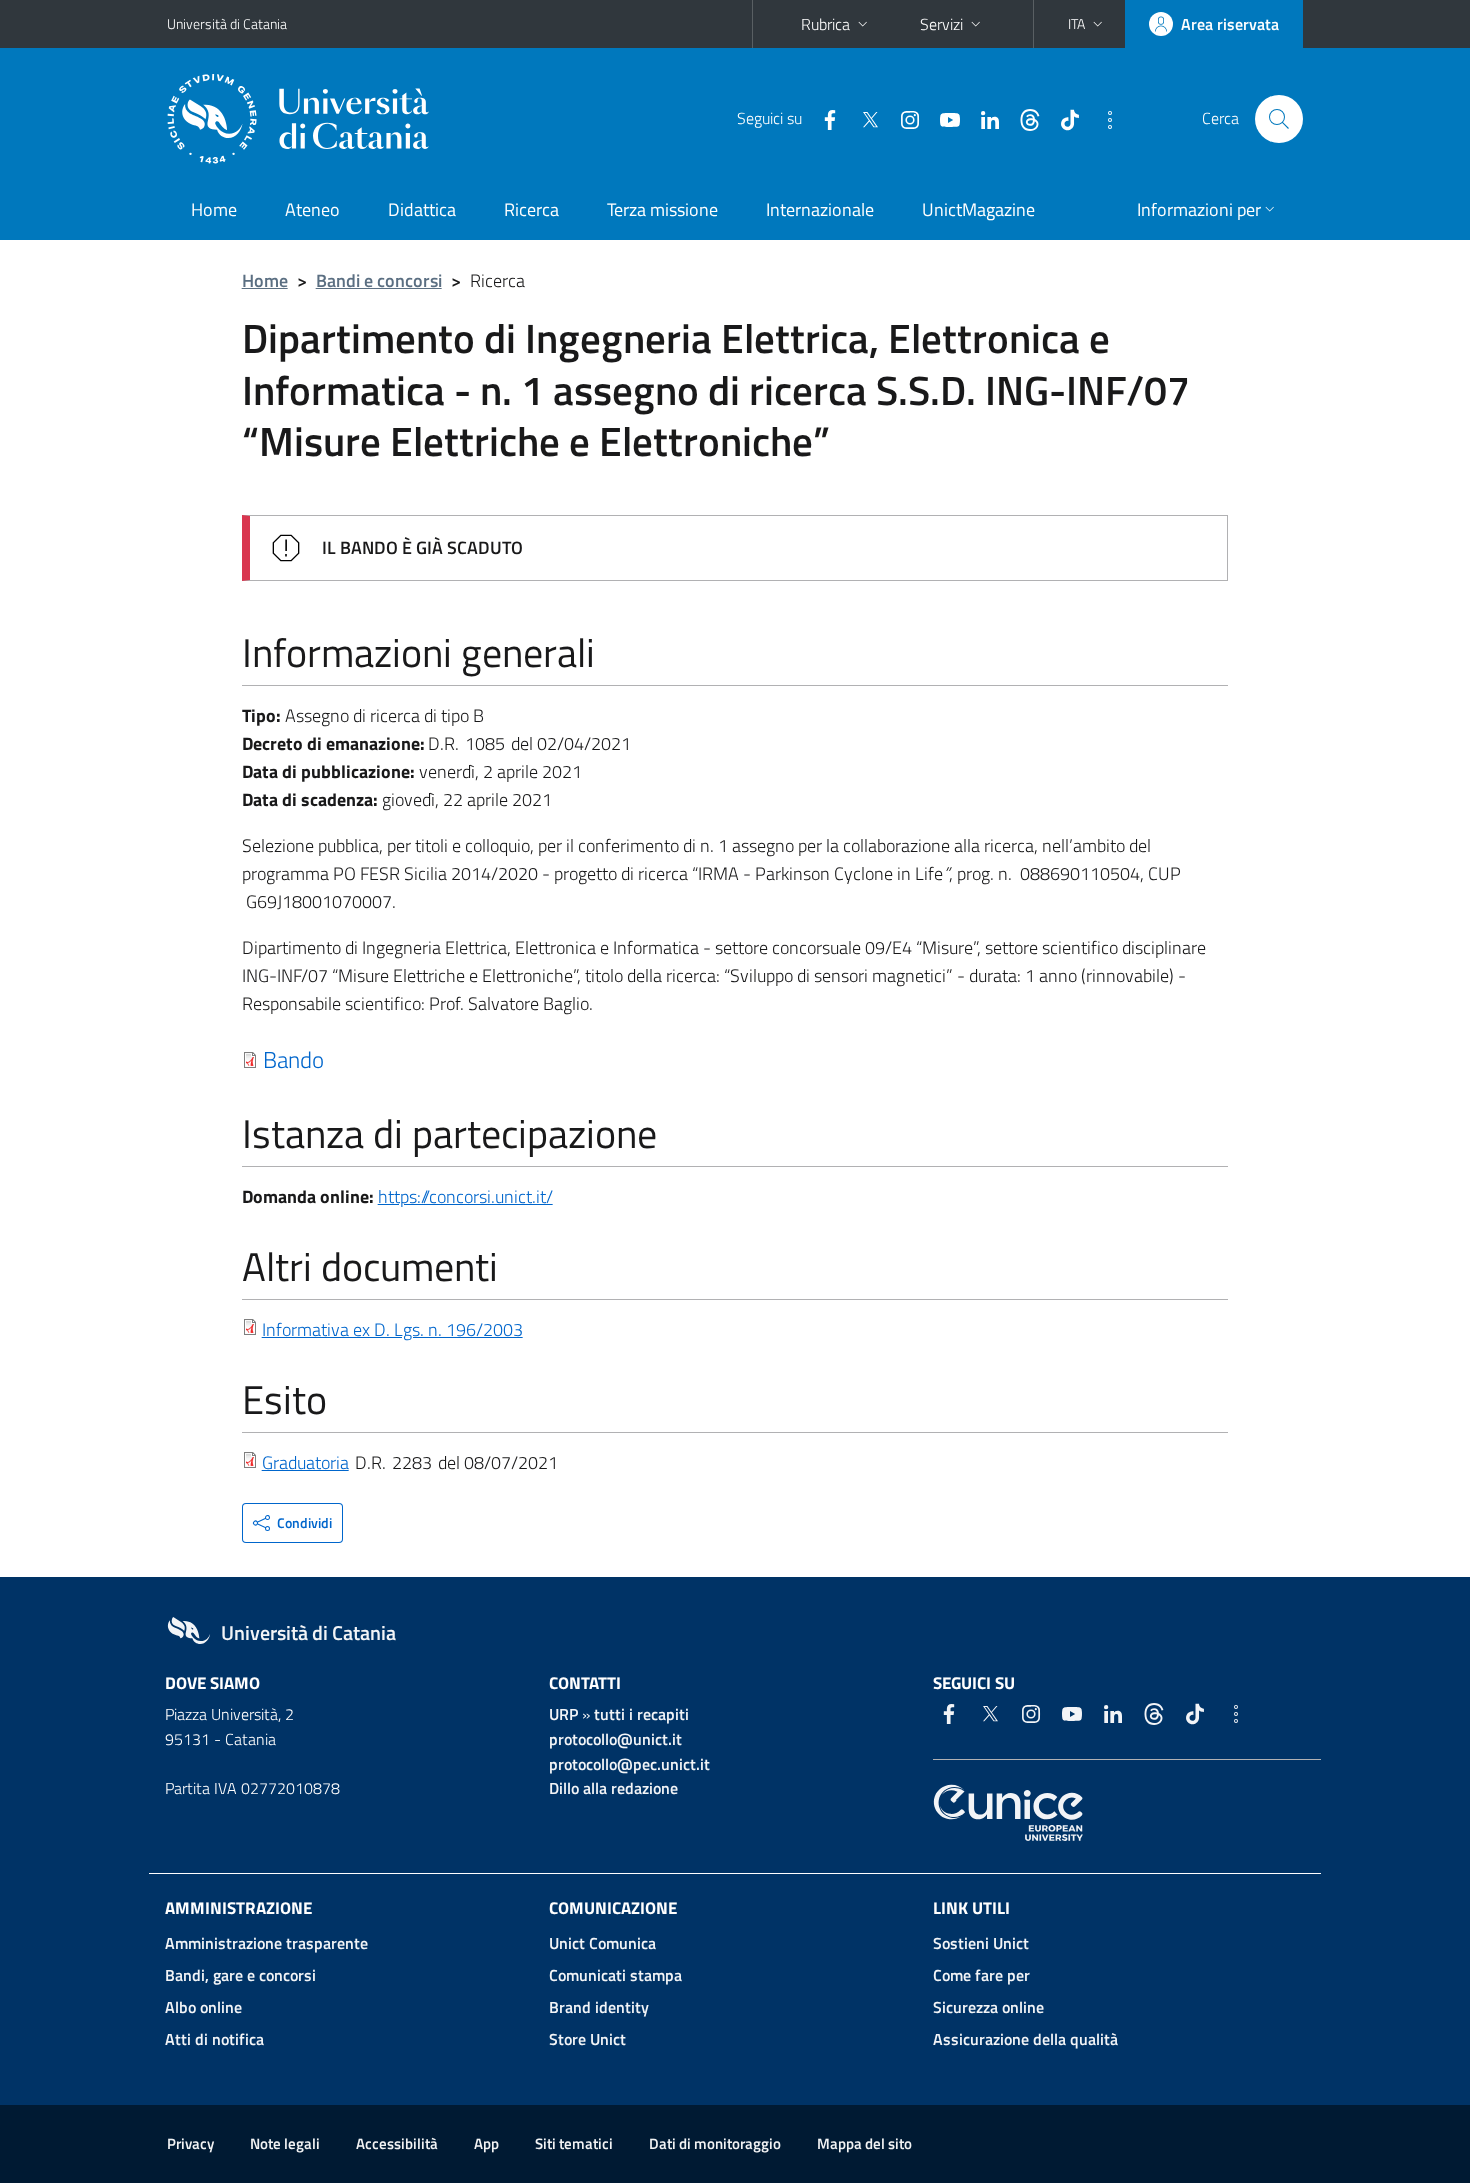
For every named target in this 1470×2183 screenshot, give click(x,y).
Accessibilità (397, 2143)
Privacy (190, 2143)
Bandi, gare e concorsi (240, 1975)
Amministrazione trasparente (266, 1943)
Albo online (203, 2007)
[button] (1087, 24)
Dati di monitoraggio (715, 2143)
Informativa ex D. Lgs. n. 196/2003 (392, 1329)
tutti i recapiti (641, 1714)
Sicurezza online (988, 2007)
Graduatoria (305, 1462)
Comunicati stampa (615, 1975)
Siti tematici (574, 2143)
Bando (293, 1059)
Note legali (285, 2143)
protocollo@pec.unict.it (629, 1764)
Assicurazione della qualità (1025, 2039)
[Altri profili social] (1102, 118)
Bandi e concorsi (379, 280)
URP (563, 1714)
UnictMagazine (978, 209)
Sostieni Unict (981, 1943)
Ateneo (312, 209)
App (486, 2143)
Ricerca (531, 209)
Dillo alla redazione (613, 1788)
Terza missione (662, 209)
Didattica (422, 209)
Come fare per (981, 1975)
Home (214, 209)
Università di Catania (227, 23)
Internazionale (820, 209)
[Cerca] (1279, 119)
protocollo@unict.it (615, 1739)
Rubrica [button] (825, 24)
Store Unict (587, 2039)
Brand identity (599, 2007)
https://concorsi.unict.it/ (465, 1196)
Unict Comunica (602, 1943)
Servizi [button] (941, 24)
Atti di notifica (214, 2039)
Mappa (864, 2143)
